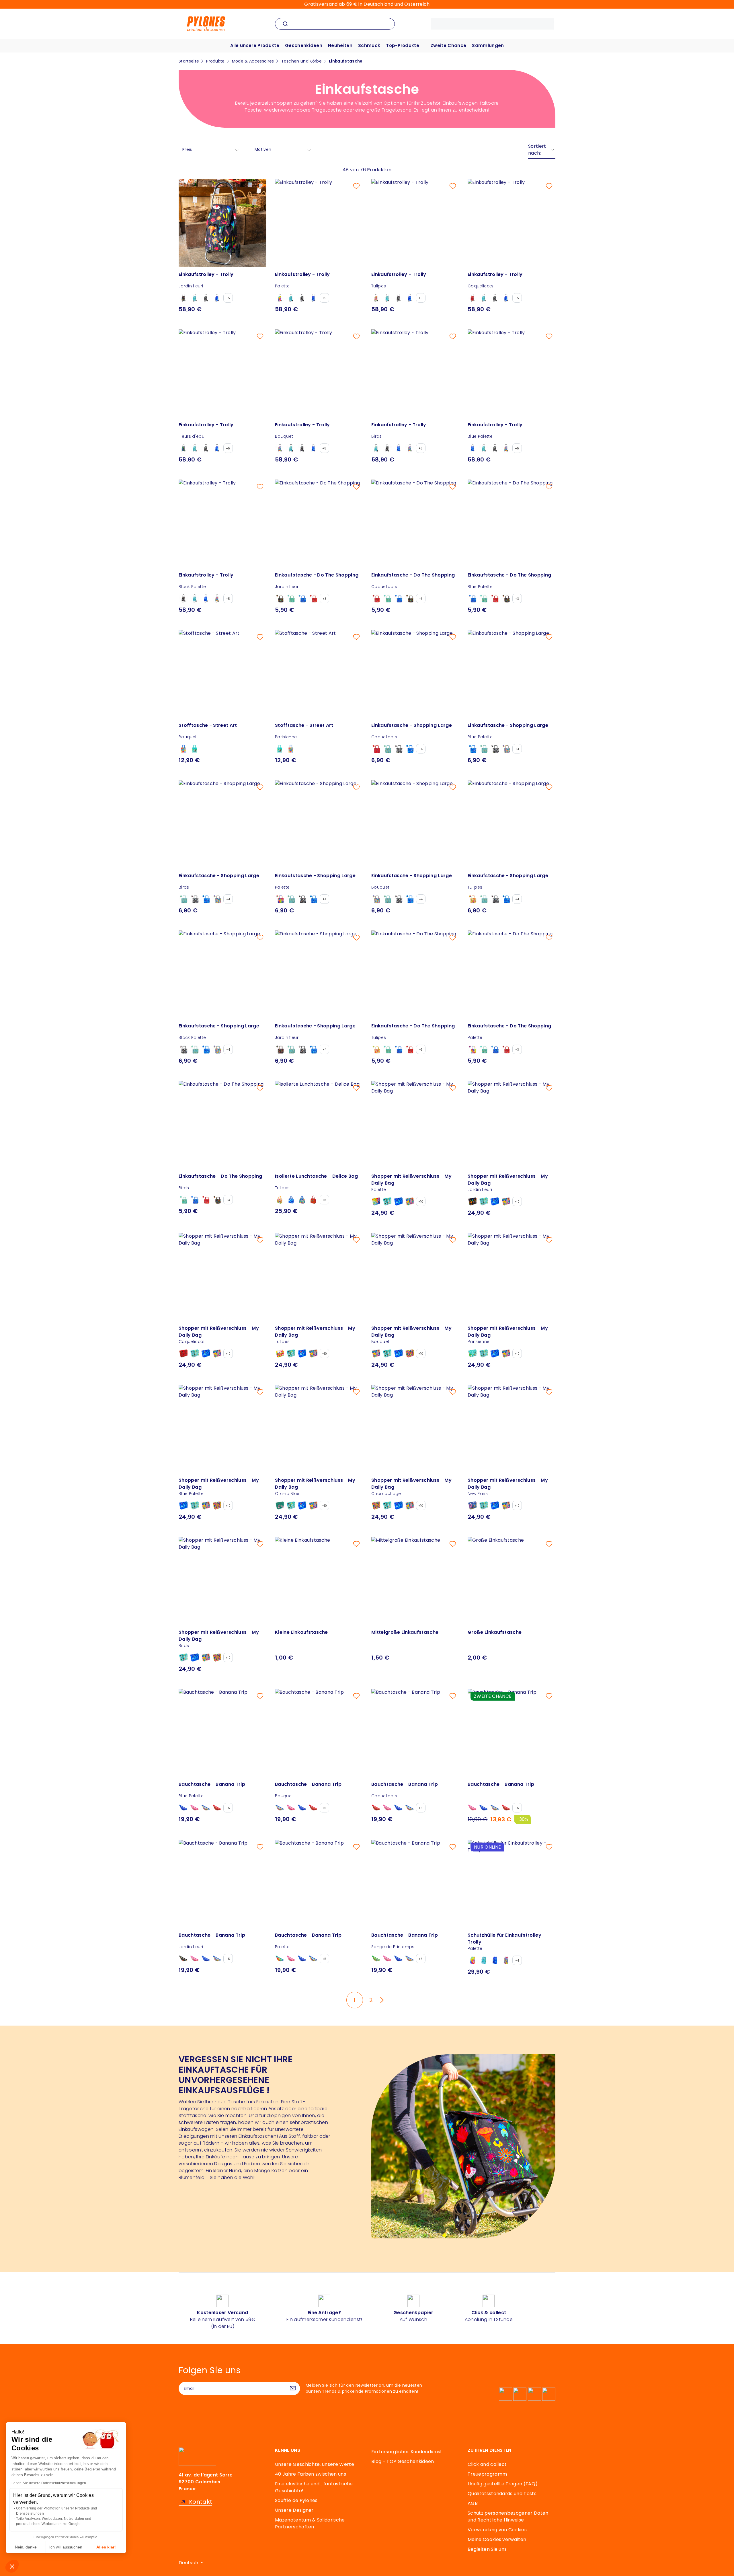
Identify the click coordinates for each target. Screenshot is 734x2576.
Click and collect (487, 2464)
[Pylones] (206, 23)
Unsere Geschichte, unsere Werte (315, 2464)
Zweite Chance (448, 45)
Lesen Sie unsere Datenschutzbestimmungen (49, 2483)
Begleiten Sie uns (487, 2549)
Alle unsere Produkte (255, 45)
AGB (473, 2503)
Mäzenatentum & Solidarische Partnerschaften (310, 2523)
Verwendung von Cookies (497, 2530)
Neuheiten (340, 45)
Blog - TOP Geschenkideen (403, 2461)
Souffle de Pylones (296, 2500)
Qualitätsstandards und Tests (502, 2494)
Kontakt (201, 2502)
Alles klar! (106, 2547)
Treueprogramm (487, 2474)
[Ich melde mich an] (293, 2388)
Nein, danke (26, 2547)
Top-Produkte (403, 45)
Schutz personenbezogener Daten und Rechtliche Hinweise (508, 2516)
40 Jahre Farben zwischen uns (311, 2474)
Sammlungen (488, 45)
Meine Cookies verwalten (497, 2539)
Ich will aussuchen (66, 2547)
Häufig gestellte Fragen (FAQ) (503, 2484)
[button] (12, 2566)
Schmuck (369, 45)
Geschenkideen (304, 45)
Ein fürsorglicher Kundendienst (407, 2452)
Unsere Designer (294, 2510)
